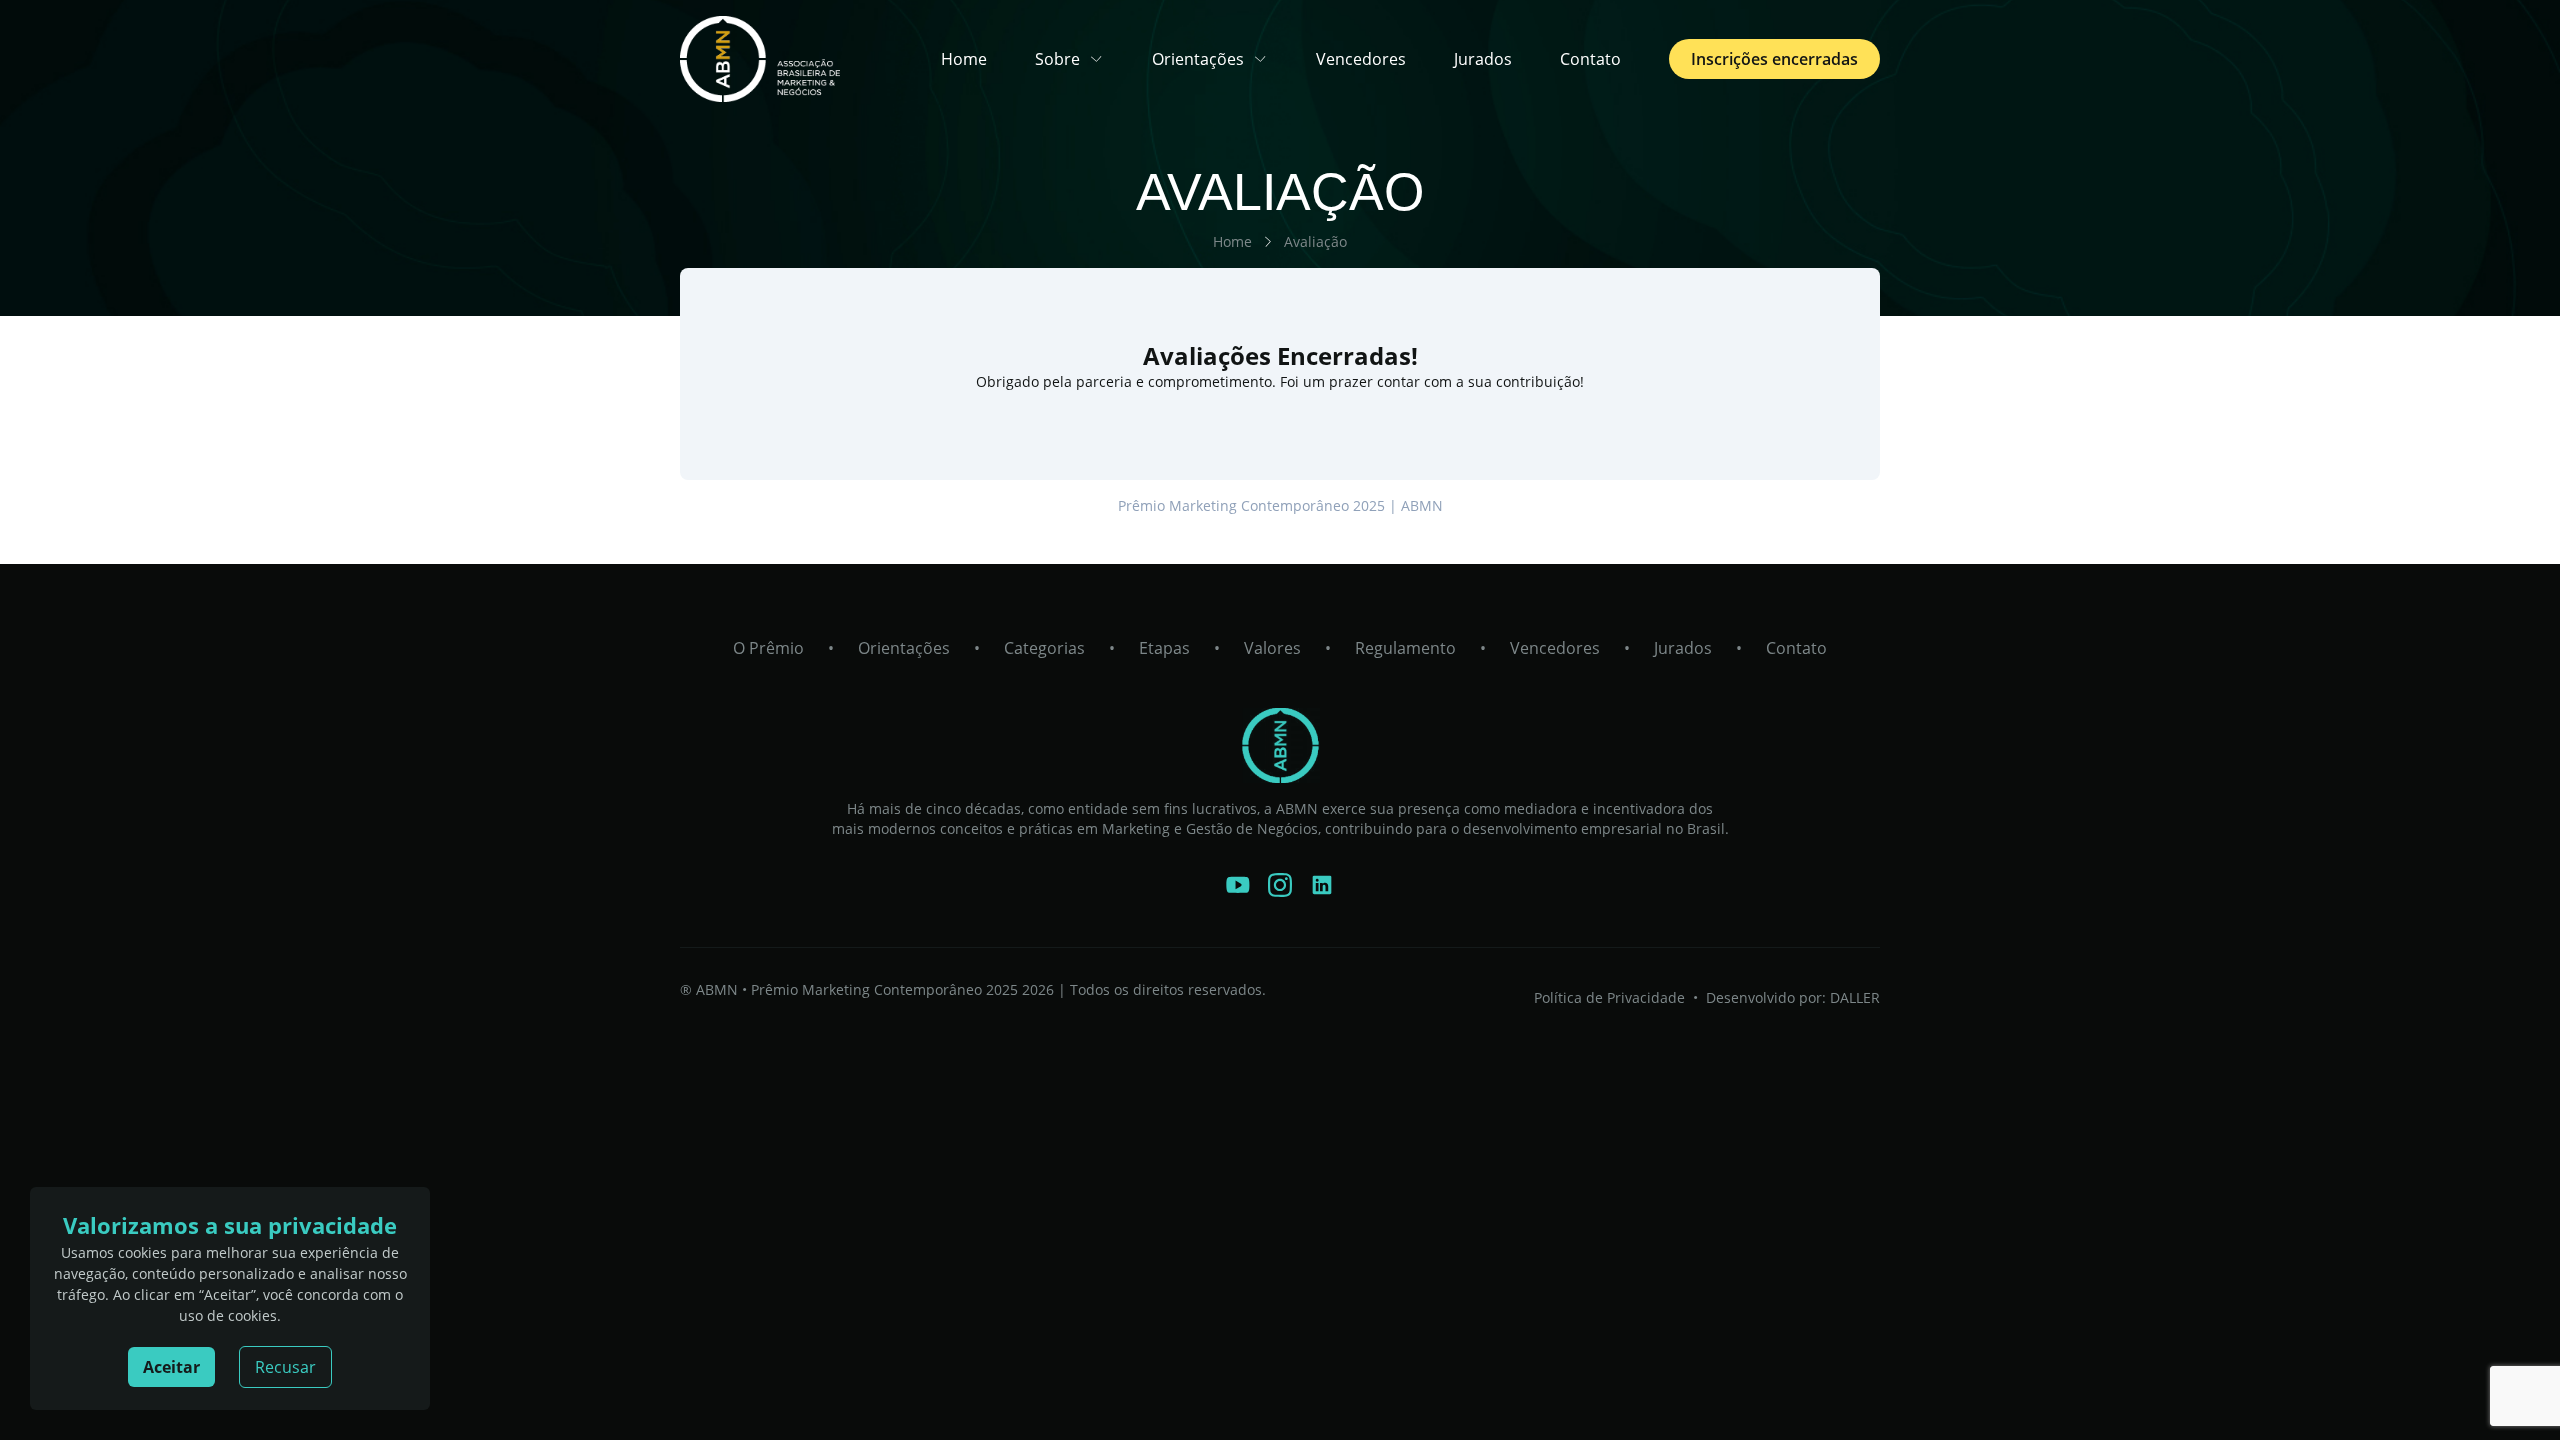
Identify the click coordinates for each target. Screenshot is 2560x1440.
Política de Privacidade (1609, 997)
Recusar (285, 1367)
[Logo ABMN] (1280, 745)
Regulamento (1405, 648)
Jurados (1483, 59)
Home (964, 59)
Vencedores (1361, 59)
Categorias (1044, 648)
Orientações (1198, 59)
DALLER (1855, 997)
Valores (1272, 648)
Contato (1590, 59)
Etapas (1164, 648)
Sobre (1057, 59)
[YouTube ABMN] (1238, 885)
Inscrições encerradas (1774, 59)
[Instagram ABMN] (1280, 885)
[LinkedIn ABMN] (1322, 885)
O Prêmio (768, 648)
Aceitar (171, 1367)
